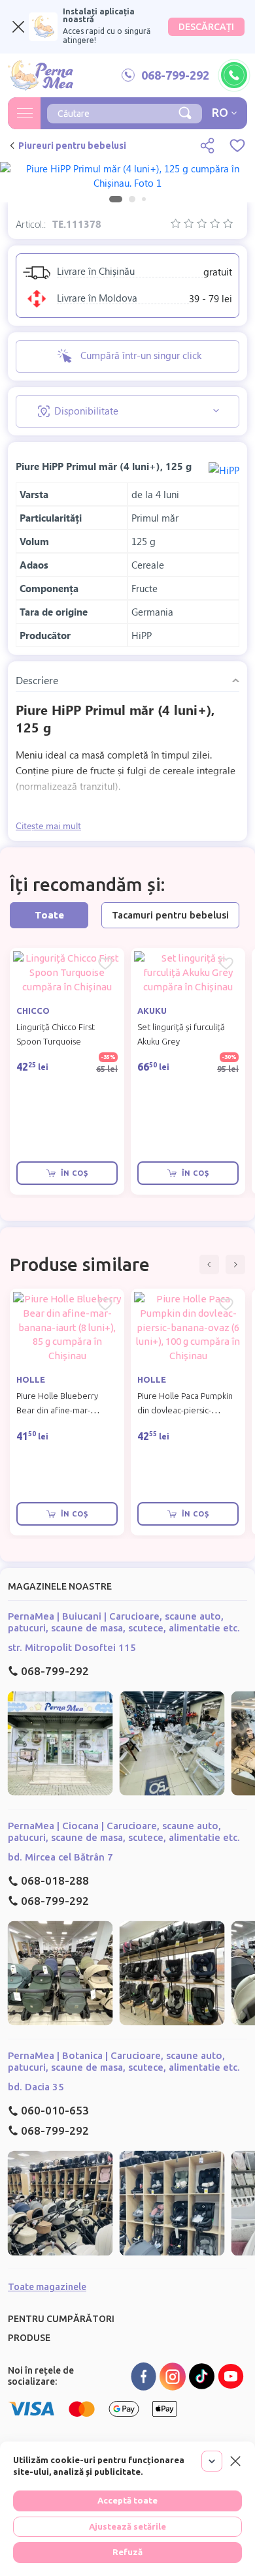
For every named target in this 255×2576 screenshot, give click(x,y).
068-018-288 (55, 1880)
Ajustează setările (127, 2526)
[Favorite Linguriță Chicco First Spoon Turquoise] (105, 964)
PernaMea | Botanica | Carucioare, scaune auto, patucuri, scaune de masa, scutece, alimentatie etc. (124, 2061)
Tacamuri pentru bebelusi (170, 915)
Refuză (127, 2552)
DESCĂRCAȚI (206, 27)
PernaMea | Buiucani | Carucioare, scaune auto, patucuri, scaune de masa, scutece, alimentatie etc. (124, 1622)
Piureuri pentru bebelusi (72, 146)
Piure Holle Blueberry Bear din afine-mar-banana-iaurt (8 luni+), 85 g (66, 1410)
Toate (49, 915)
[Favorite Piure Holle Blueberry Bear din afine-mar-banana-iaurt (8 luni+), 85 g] (105, 1304)
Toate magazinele (47, 2287)
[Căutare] (185, 112)
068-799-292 (55, 1671)
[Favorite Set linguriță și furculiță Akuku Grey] (226, 964)
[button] (209, 1264)
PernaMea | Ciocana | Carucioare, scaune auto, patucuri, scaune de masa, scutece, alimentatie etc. (124, 1831)
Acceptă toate (127, 2500)
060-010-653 (55, 2110)
